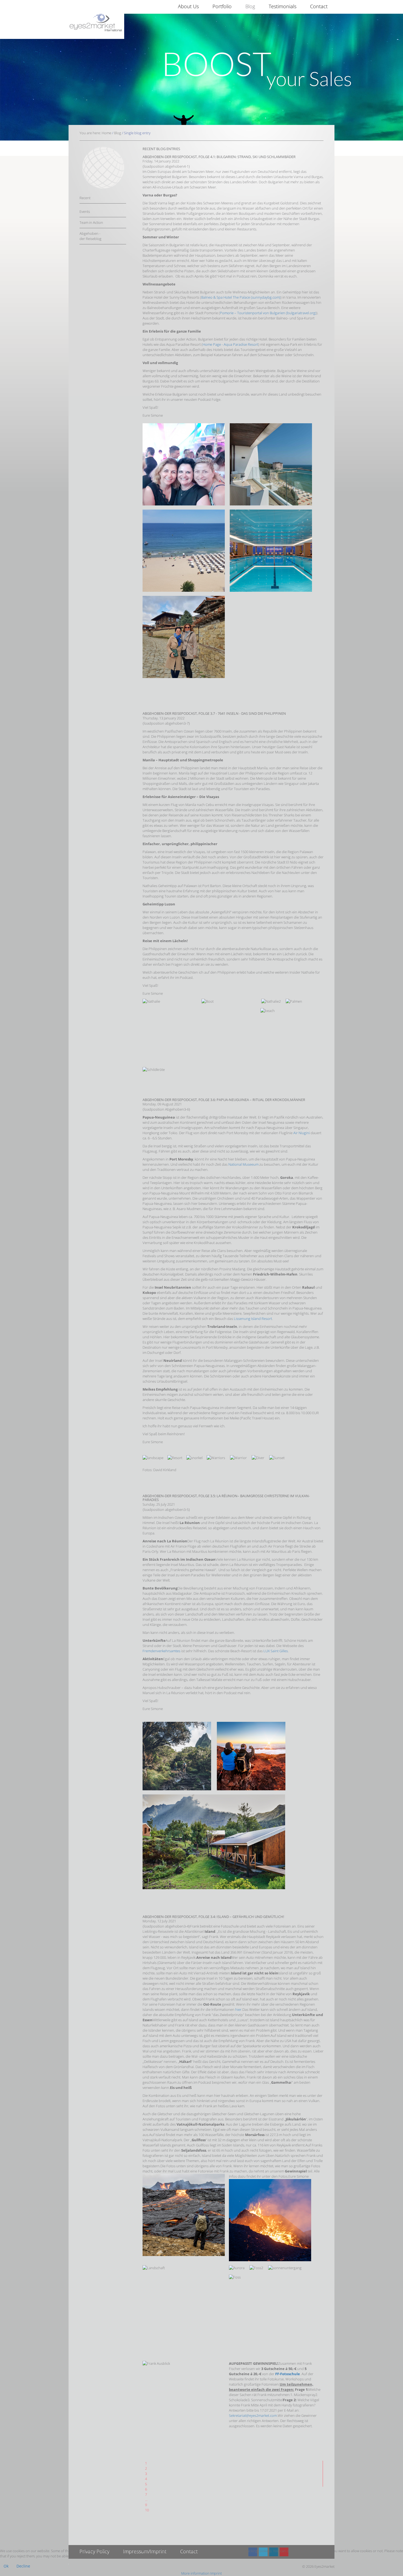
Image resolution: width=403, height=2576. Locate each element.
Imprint (216, 2573)
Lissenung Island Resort (253, 1319)
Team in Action (91, 222)
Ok (6, 2566)
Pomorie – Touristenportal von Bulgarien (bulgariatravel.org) (268, 313)
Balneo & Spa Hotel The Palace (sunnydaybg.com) (241, 297)
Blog (250, 6)
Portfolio (222, 6)
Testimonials (283, 6)
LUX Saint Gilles (276, 1651)
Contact (319, 6)
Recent (85, 198)
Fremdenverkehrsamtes (161, 1651)
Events (85, 211)
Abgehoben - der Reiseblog (90, 236)
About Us (188, 6)
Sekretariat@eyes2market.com (253, 2415)
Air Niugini (302, 1133)
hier (238, 2009)
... (146, 2500)
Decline (23, 2566)
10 (147, 2510)
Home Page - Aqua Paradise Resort (230, 344)
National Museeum (244, 1164)
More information (195, 2573)
